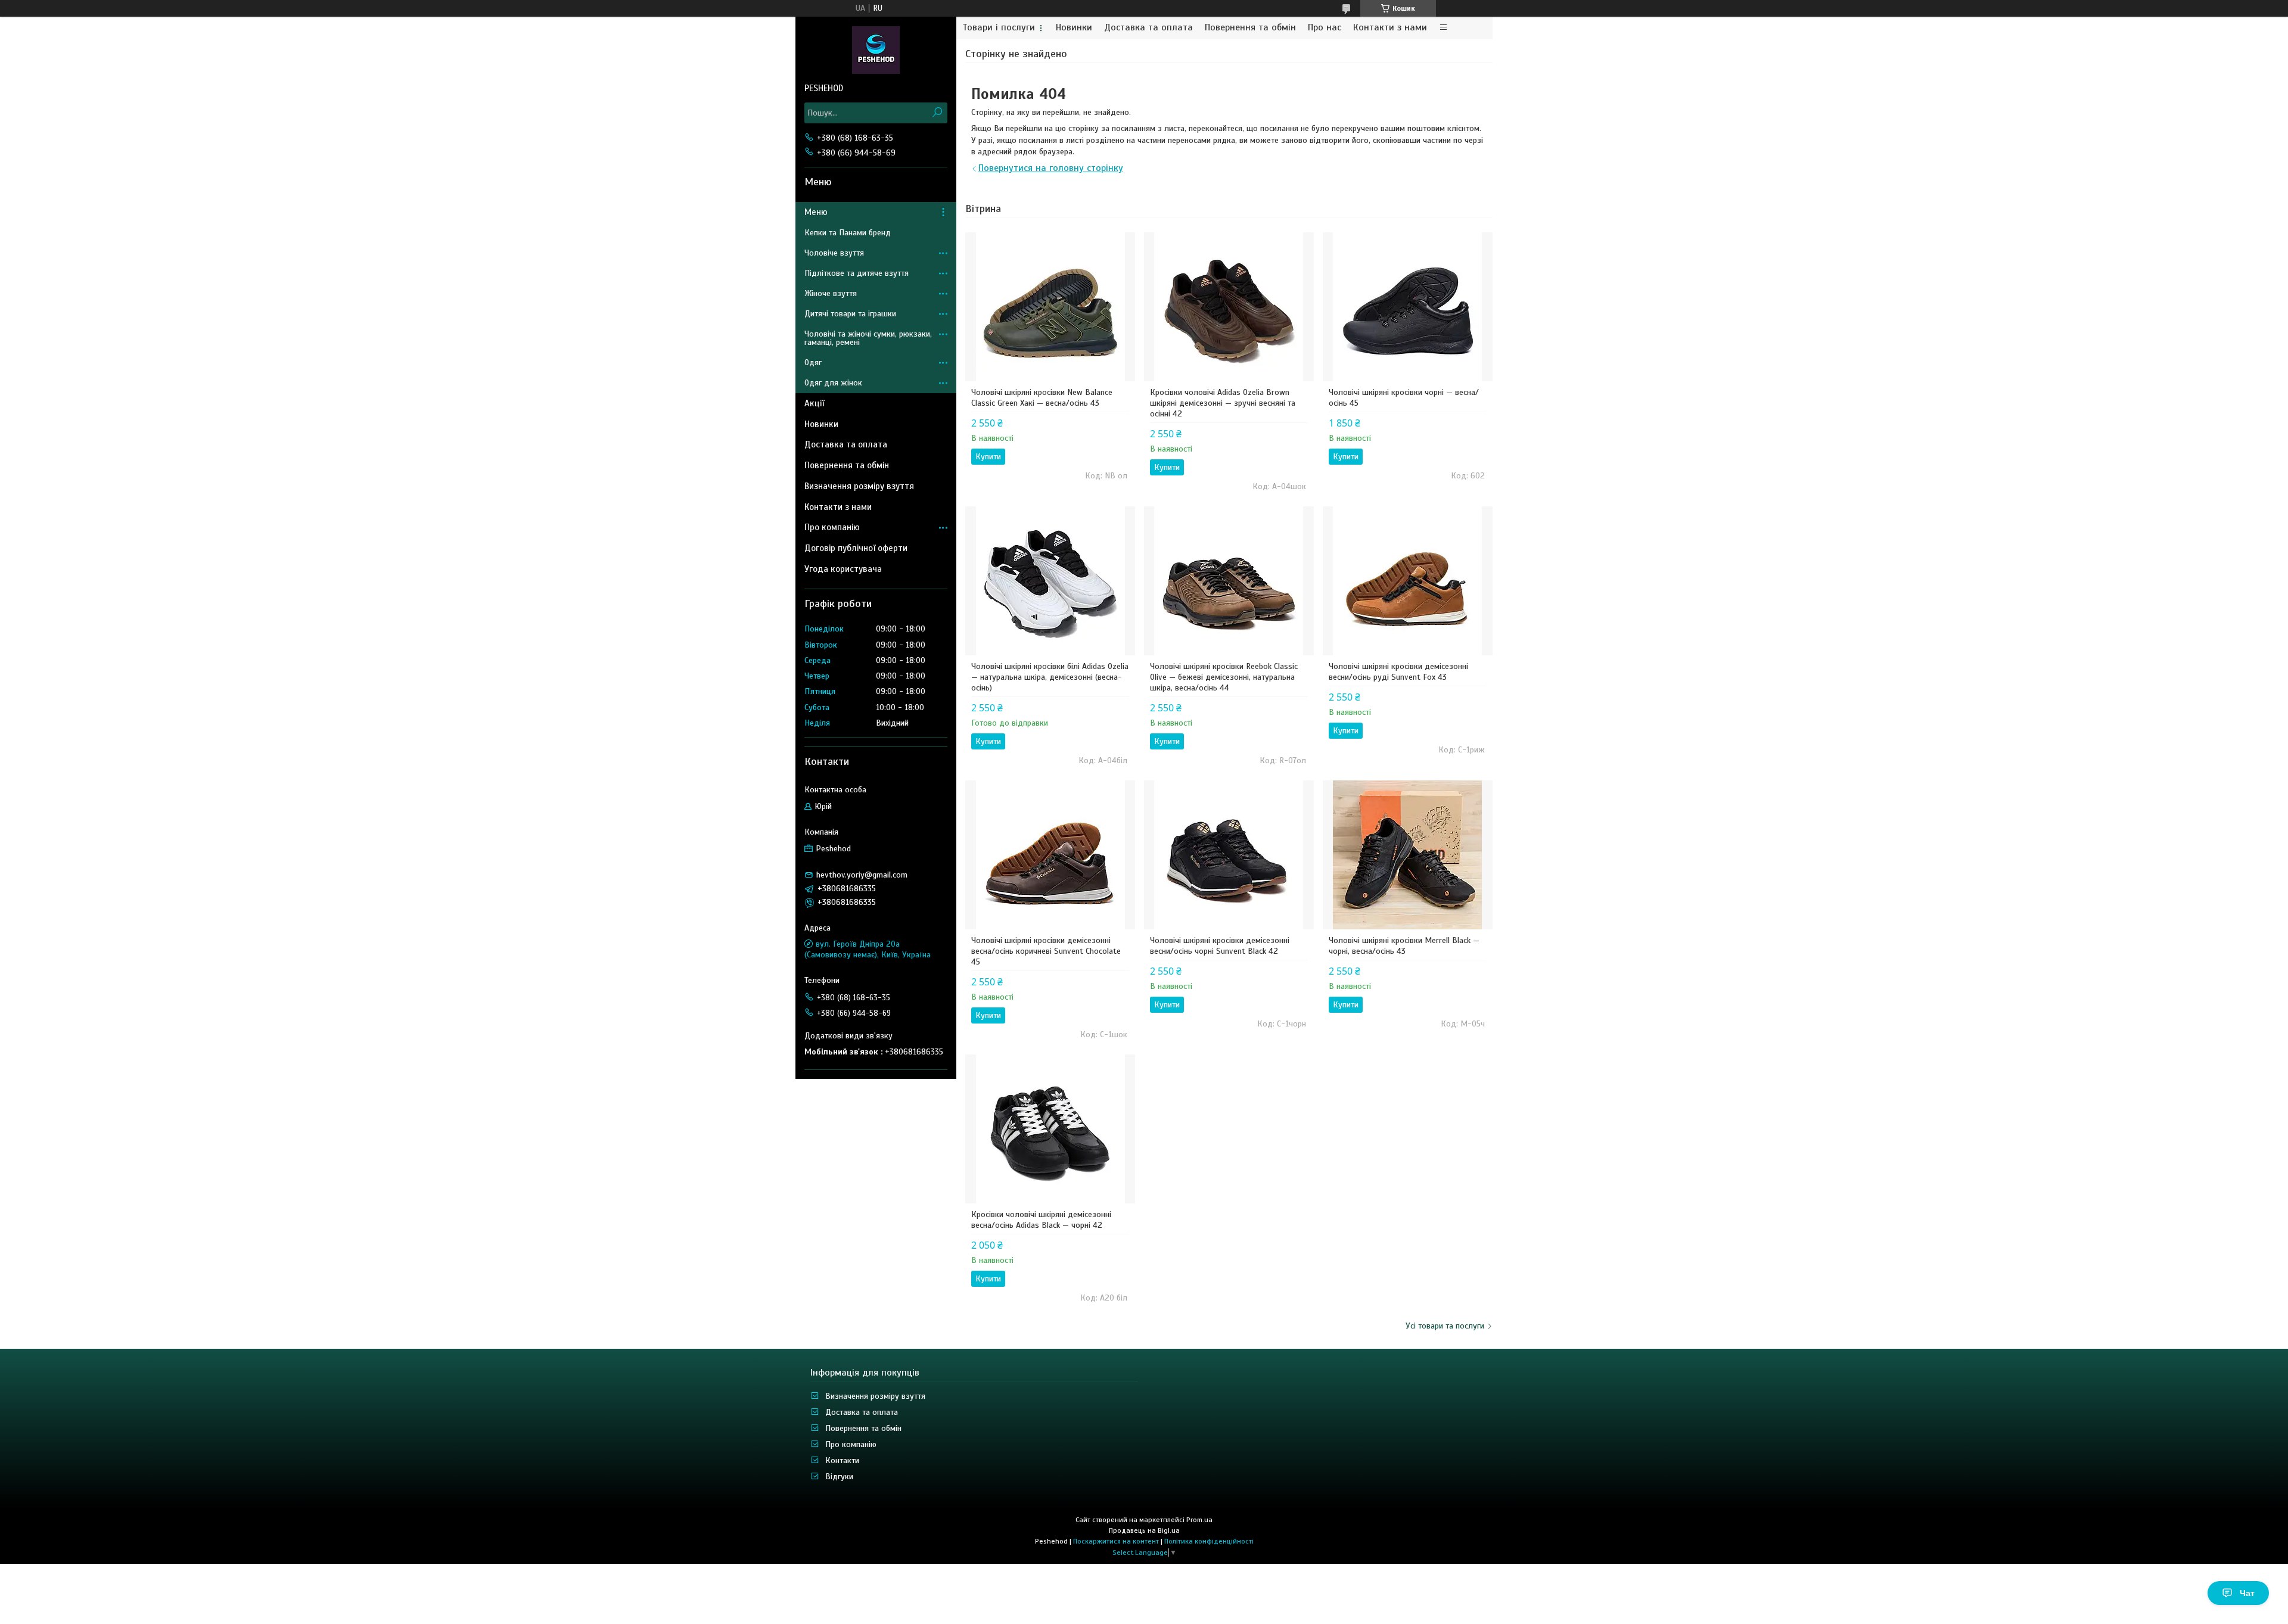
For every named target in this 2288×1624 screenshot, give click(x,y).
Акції (814, 403)
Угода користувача (843, 569)
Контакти (842, 1460)
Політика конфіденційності (1209, 1541)
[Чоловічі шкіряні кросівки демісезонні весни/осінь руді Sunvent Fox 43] (1408, 581)
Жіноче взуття (831, 293)
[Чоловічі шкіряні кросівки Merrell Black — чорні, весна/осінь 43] (1408, 855)
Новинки (1074, 28)
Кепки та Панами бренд (848, 233)
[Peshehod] (876, 49)
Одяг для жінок (833, 383)
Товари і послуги (999, 28)
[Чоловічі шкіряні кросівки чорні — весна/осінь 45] (1408, 307)
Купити (988, 457)
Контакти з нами (1390, 28)
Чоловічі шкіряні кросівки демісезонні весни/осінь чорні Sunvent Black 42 (1220, 946)
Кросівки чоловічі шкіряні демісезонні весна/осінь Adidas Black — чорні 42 (1041, 1220)
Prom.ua (1199, 1520)
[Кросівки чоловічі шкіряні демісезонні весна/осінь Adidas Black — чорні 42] (1050, 1129)
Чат (2247, 1593)
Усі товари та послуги (1445, 1326)
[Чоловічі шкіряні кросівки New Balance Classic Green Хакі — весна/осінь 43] (1050, 307)
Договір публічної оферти (856, 548)
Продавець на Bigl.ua (1144, 1530)
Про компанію (832, 527)
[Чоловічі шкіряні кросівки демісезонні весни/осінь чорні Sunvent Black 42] (1229, 855)
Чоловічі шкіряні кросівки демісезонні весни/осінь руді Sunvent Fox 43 (1398, 672)
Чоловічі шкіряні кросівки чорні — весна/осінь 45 (1404, 398)
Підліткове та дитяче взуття (857, 273)
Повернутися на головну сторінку (1051, 168)
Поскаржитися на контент (1116, 1541)
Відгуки (839, 1477)
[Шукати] (937, 113)
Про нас (1325, 28)
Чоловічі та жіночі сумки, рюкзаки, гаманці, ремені (868, 338)
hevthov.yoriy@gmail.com (862, 875)
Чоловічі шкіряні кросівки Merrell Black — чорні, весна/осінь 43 (1404, 946)
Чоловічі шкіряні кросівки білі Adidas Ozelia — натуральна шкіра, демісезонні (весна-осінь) (1050, 677)
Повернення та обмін (1250, 28)
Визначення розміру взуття (859, 486)
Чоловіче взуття (834, 253)
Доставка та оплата (1148, 28)
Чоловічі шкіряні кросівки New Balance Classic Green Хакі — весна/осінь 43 (1042, 398)
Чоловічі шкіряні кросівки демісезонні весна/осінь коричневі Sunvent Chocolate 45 (1046, 951)
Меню (816, 212)
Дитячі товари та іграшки (850, 314)
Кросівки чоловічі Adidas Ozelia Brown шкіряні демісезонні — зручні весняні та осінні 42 (1223, 403)
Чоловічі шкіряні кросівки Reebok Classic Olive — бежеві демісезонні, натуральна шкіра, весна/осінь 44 (1224, 677)
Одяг (813, 363)
